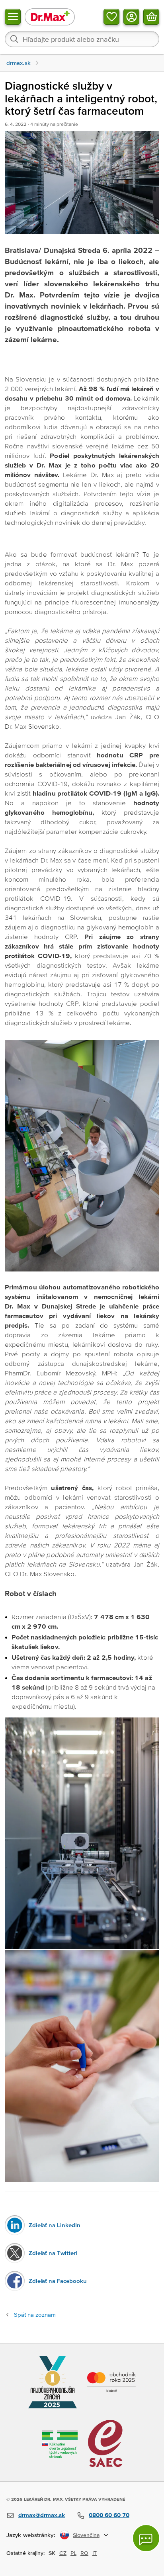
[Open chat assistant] (146, 2538)
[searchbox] (82, 39)
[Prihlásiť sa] (131, 17)
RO (84, 2553)
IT (95, 2553)
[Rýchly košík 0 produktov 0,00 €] (151, 17)
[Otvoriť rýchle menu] (13, 17)
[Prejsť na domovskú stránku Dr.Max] (50, 17)
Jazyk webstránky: (31, 2535)
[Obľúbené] (111, 17)
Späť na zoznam (35, 2315)
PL (73, 2553)
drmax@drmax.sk (42, 2515)
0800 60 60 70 (109, 2515)
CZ (63, 2553)
